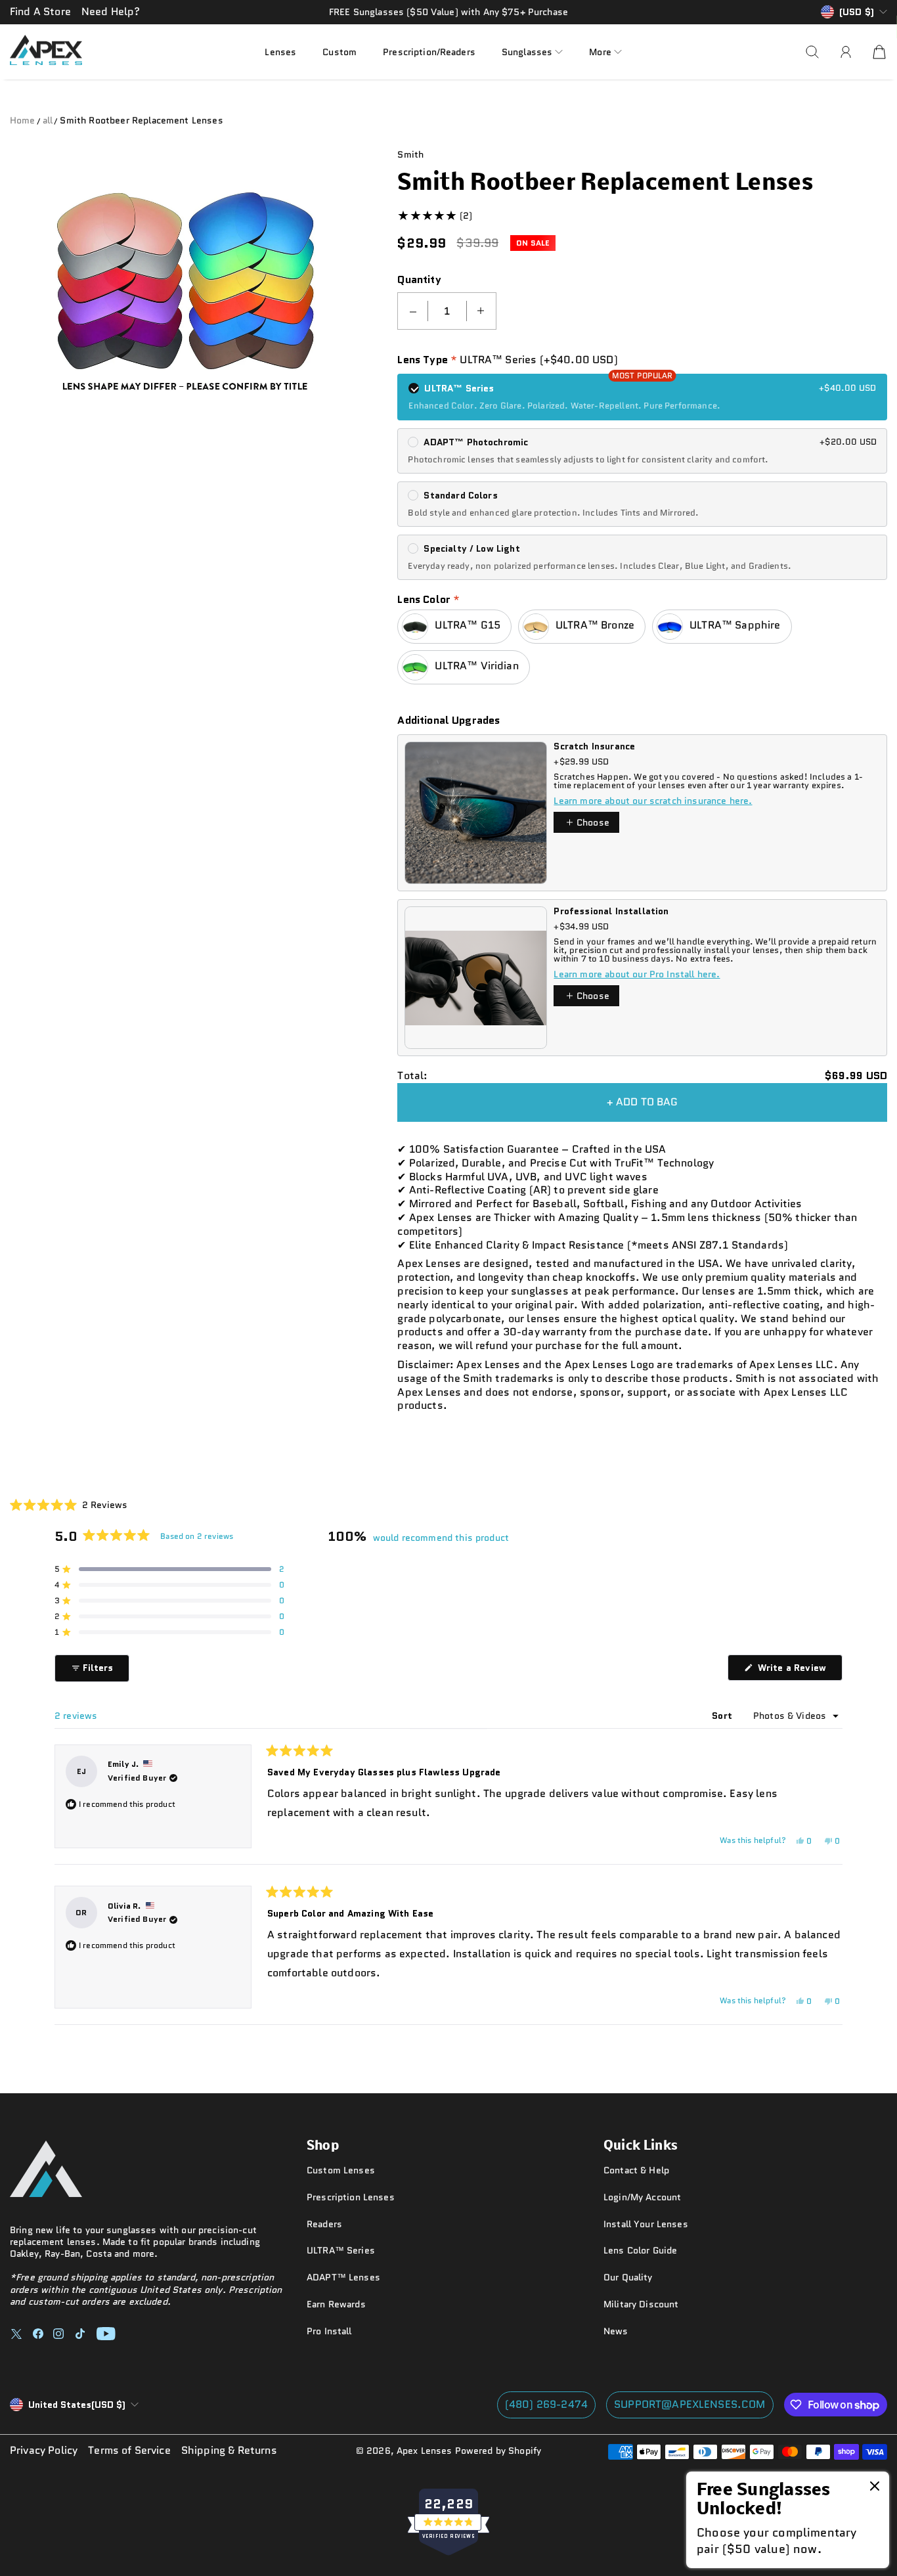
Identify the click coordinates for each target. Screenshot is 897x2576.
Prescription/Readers (429, 51)
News (616, 2331)
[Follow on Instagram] (58, 2334)
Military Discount (641, 2304)
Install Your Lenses (646, 2224)
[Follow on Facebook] (38, 2334)
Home (23, 120)
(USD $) (77, 2405)
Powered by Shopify (498, 2451)
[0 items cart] (879, 52)
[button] (532, 52)
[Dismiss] (875, 2487)
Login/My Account (642, 2197)
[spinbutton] (447, 311)
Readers (324, 2224)
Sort (723, 1716)
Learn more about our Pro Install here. (637, 974)
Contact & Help (636, 2170)
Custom (339, 51)
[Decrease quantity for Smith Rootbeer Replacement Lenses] (413, 311)
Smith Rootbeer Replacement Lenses (141, 120)
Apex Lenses (425, 2451)
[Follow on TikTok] (80, 2334)
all (48, 120)
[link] (788, 2520)
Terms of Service (129, 2451)
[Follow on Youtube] (106, 2334)
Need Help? (111, 11)
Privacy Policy (44, 2451)
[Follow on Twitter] (16, 2334)
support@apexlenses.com (690, 2404)
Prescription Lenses (351, 2197)
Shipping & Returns (229, 2451)
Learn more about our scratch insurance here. (653, 801)
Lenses (280, 51)
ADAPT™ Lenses (343, 2277)
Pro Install (329, 2331)
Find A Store (40, 11)
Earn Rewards (336, 2304)
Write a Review (799, 1671)
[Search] (812, 52)
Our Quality (628, 2277)
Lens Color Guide (640, 2250)
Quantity (419, 280)
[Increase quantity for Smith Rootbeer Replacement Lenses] (481, 311)
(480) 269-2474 (546, 2404)
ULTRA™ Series (341, 2250)
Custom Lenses (341, 2170)
